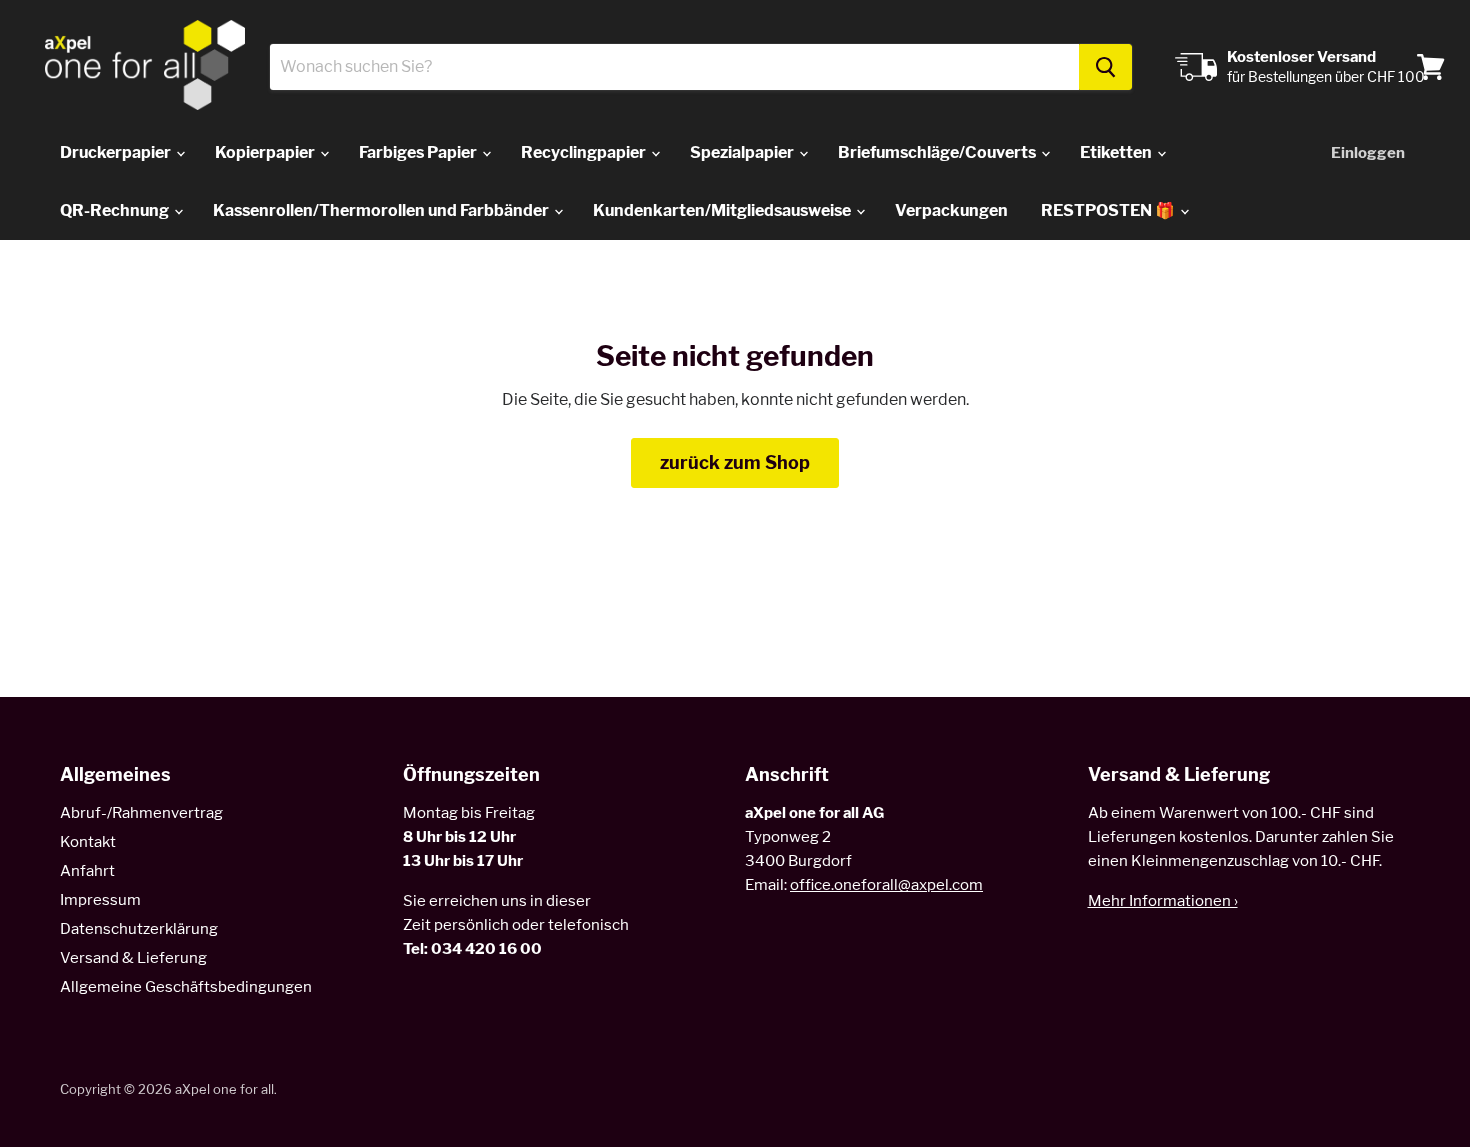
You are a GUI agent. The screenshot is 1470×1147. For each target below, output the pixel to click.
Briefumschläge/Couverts (938, 152)
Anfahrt (87, 871)
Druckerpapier (117, 152)
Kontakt (88, 842)
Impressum (100, 900)
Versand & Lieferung (133, 958)
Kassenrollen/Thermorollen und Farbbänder (382, 210)
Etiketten (1117, 152)
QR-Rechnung (116, 210)
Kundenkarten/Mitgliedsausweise (723, 210)
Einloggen (1368, 153)
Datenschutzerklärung (139, 929)
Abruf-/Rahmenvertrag (141, 813)
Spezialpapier (743, 152)
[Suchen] (1105, 67)
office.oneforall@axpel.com (886, 885)
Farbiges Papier (419, 152)
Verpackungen (951, 210)
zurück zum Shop (735, 462)
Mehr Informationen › (1163, 901)
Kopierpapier (266, 152)
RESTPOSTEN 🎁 (1109, 210)
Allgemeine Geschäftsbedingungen (186, 987)
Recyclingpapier (585, 152)
